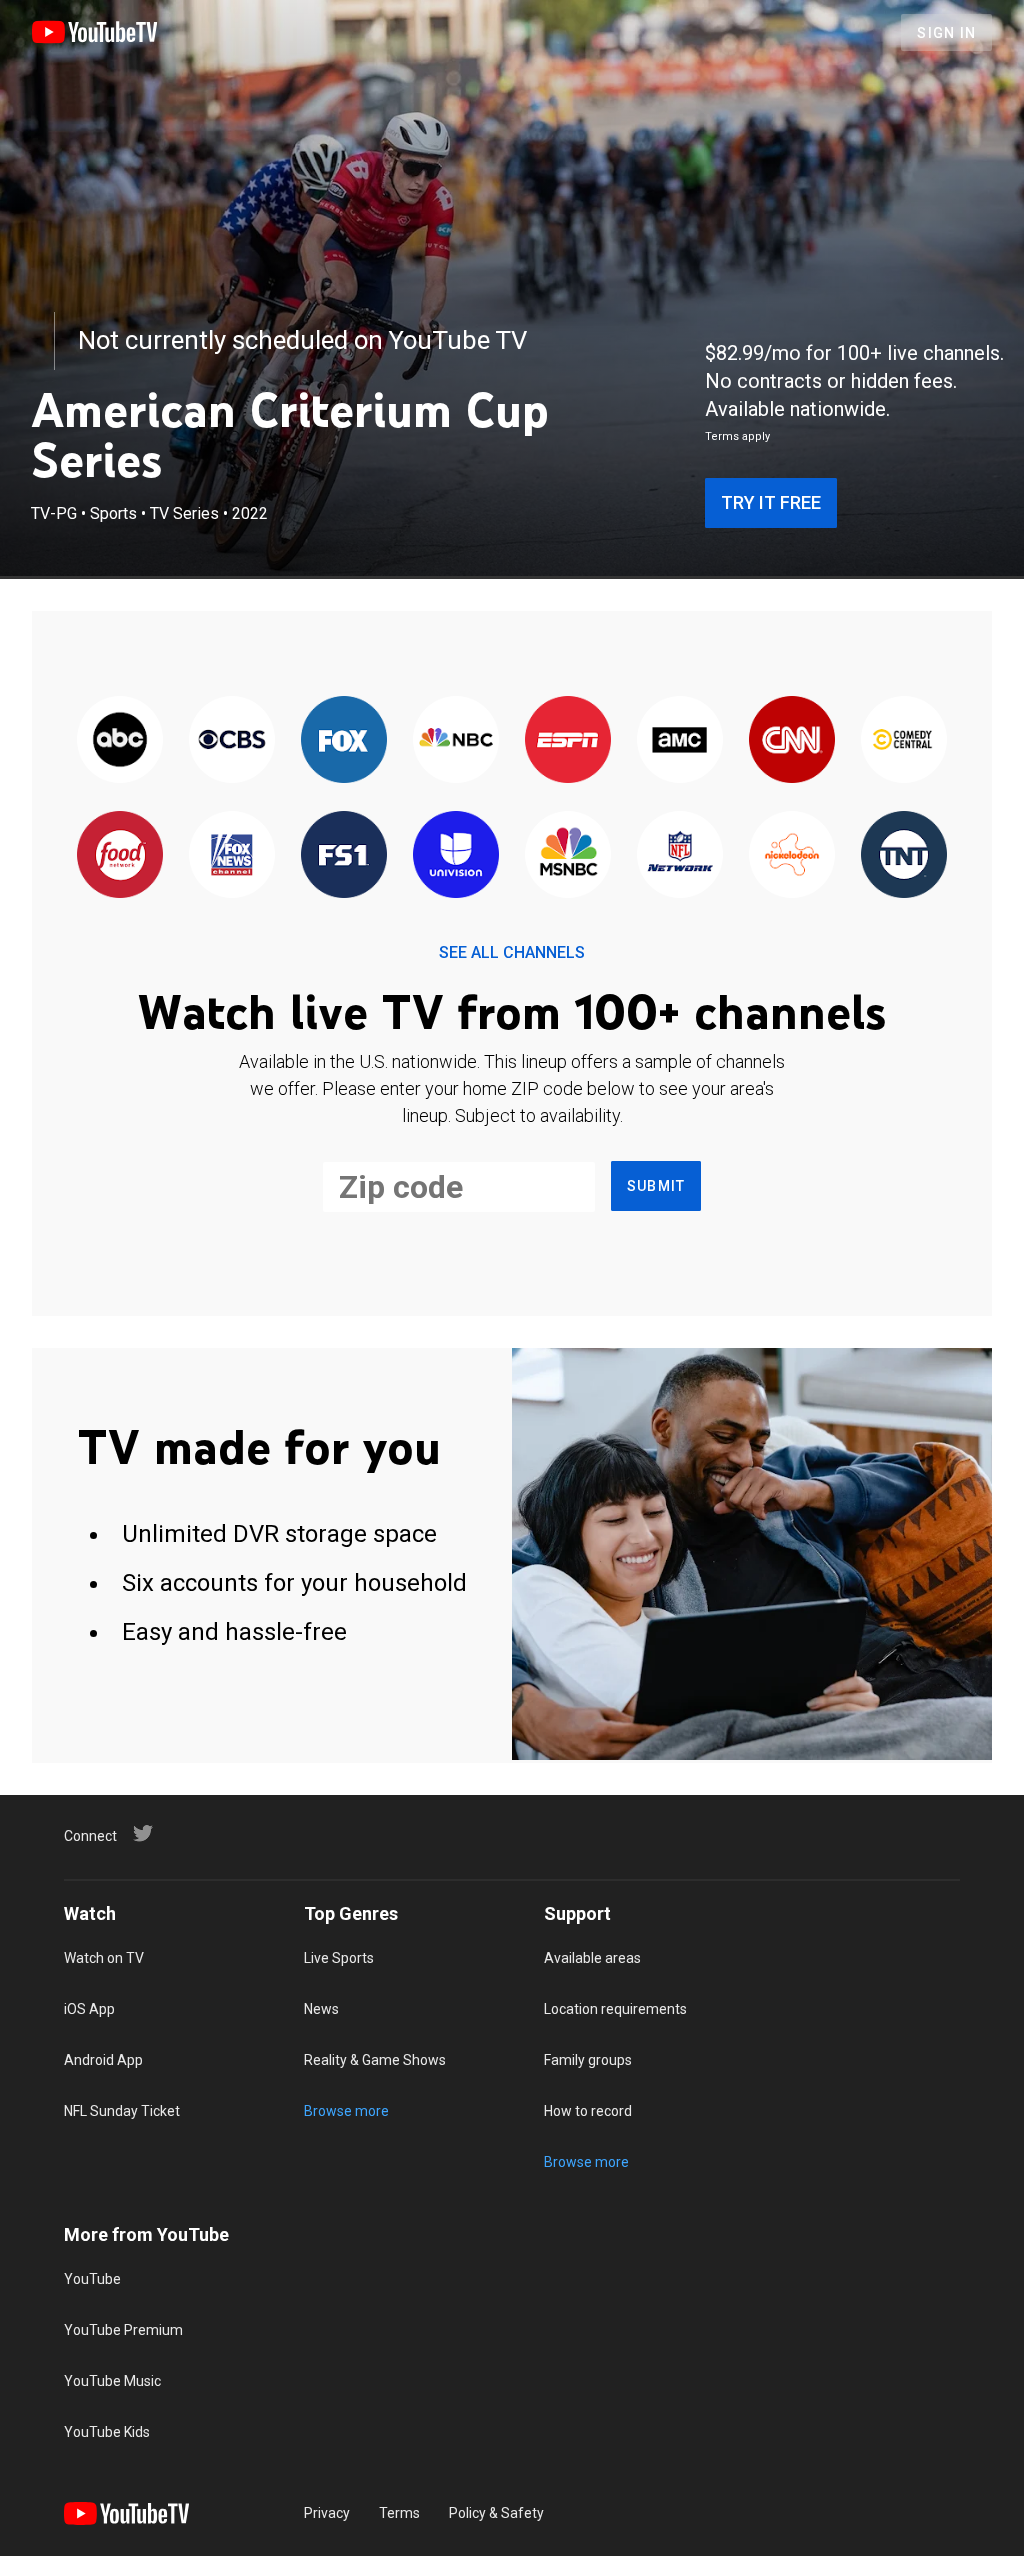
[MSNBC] (568, 855)
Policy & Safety (496, 2513)
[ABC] (120, 740)
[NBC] (456, 740)
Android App (103, 2060)
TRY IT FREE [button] (771, 502)
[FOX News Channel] (232, 855)
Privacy (327, 2513)
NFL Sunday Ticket (122, 2111)
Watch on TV (104, 1958)
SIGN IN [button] (946, 33)
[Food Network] (120, 855)
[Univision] (456, 855)
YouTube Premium (123, 2330)
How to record (588, 2111)
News (321, 2009)
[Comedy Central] (904, 740)
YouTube (92, 2279)
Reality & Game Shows (375, 2060)
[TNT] (904, 855)
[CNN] (792, 740)
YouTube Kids (107, 2432)
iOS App (89, 2009)
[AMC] (680, 740)
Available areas (592, 1958)
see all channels (512, 952)
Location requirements (615, 2009)
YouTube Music (112, 2381)
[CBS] (232, 740)
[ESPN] (568, 740)
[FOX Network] (344, 740)
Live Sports (339, 1958)
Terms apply (737, 436)
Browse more (346, 2111)
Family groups (588, 2060)
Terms (399, 2513)
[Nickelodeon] (792, 855)
